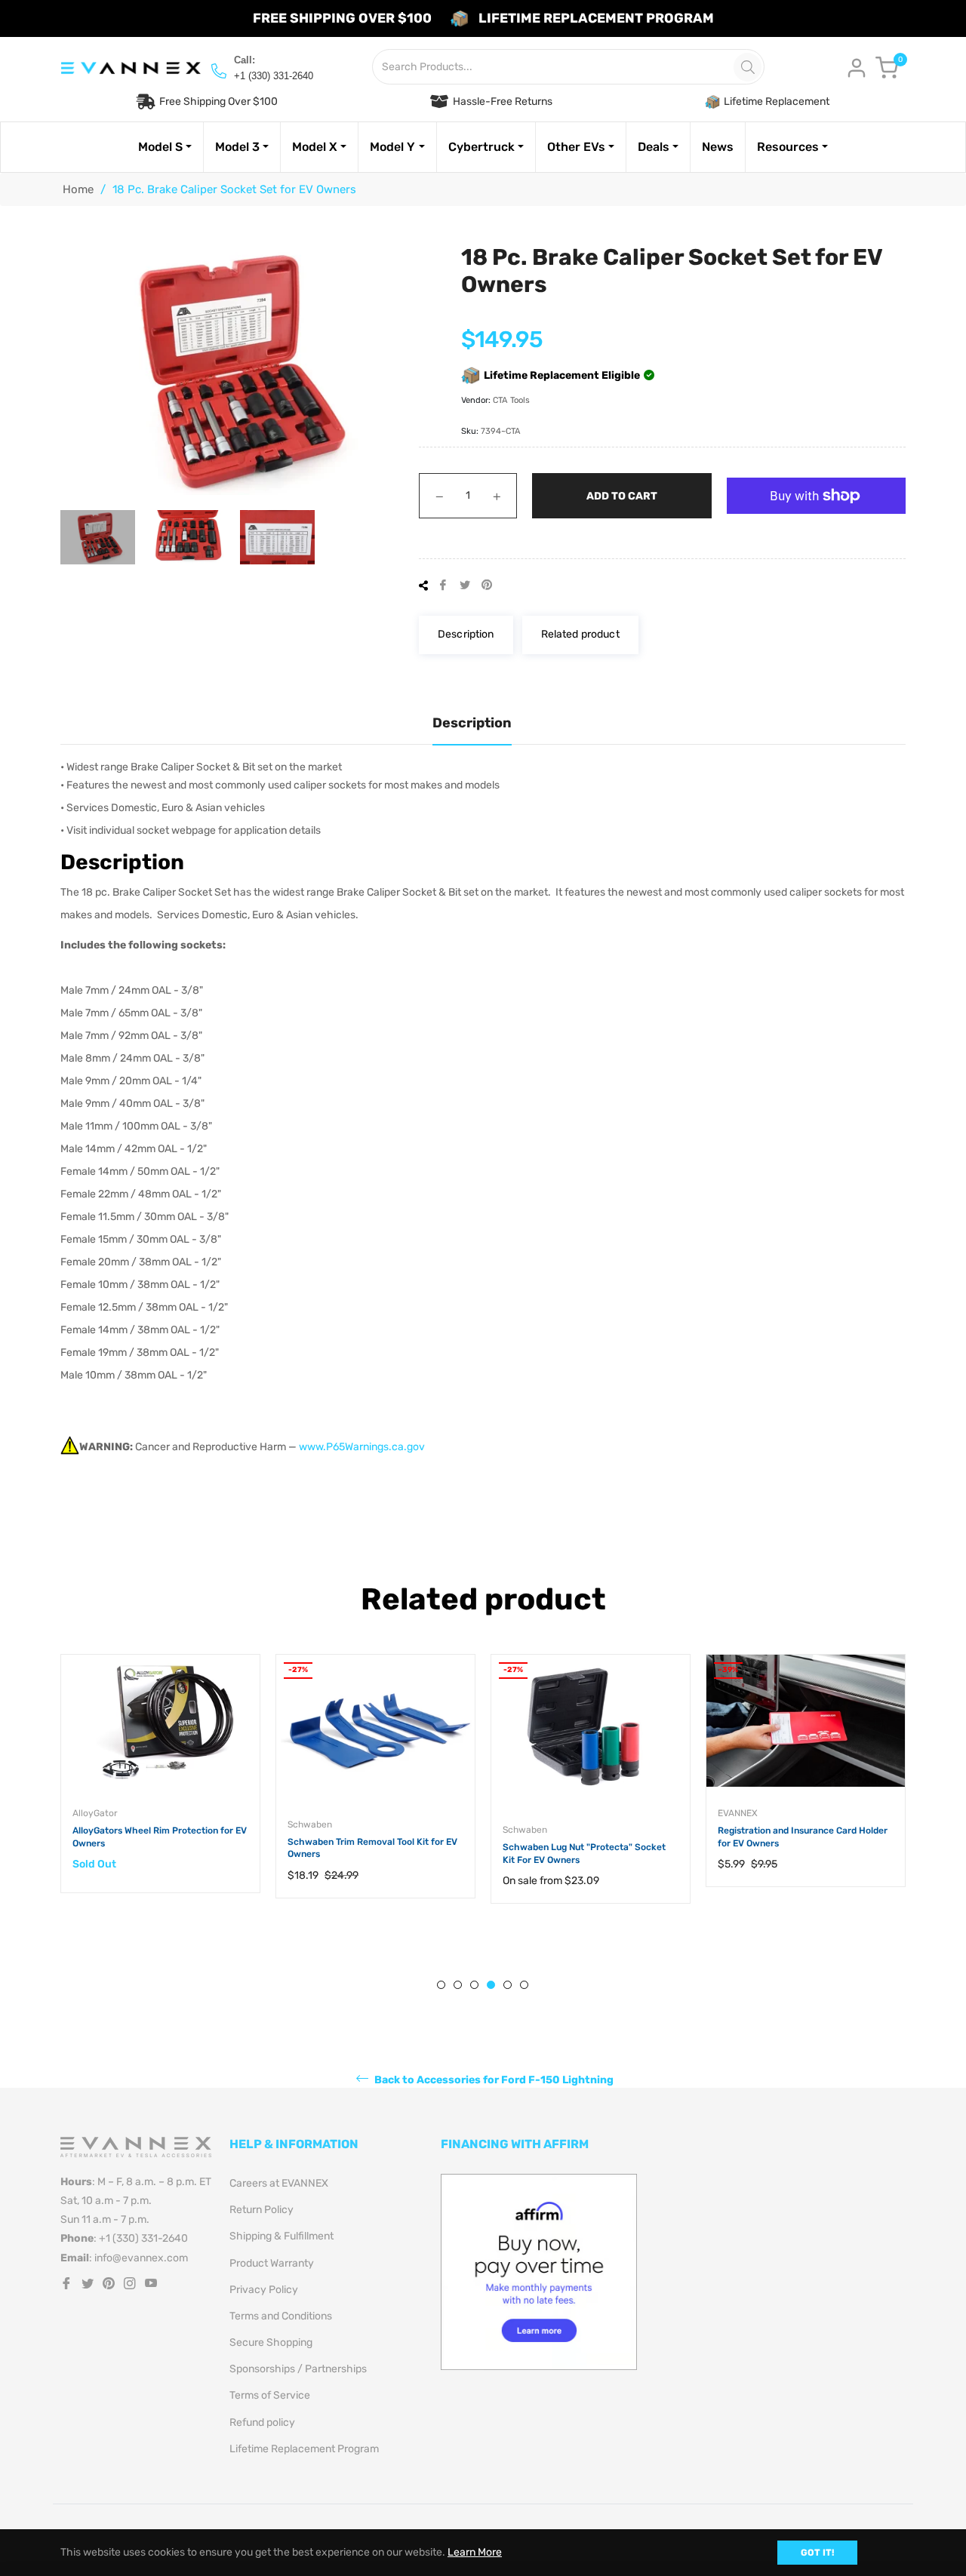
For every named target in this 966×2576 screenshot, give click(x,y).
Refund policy (262, 2422)
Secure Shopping (271, 2342)
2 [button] (458, 1985)
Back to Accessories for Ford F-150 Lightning (493, 2079)
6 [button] (524, 1985)
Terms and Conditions (281, 2316)
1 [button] (441, 1985)
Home (78, 189)
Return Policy (261, 2210)
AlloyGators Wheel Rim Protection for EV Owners (160, 1837)
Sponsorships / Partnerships (298, 2369)
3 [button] (474, 1985)
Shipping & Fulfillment (281, 2236)
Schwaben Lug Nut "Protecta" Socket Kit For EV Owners (584, 1854)
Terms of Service (270, 2395)
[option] (160, 1789)
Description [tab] (472, 723)
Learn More (475, 2552)
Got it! (817, 2553)
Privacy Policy (264, 2290)
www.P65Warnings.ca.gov (362, 1447)
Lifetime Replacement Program (304, 2449)
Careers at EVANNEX (279, 2183)
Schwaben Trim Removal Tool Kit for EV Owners (372, 1848)
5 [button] (508, 1985)
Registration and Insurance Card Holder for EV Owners (803, 1837)
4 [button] (491, 1985)
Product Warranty (272, 2263)
